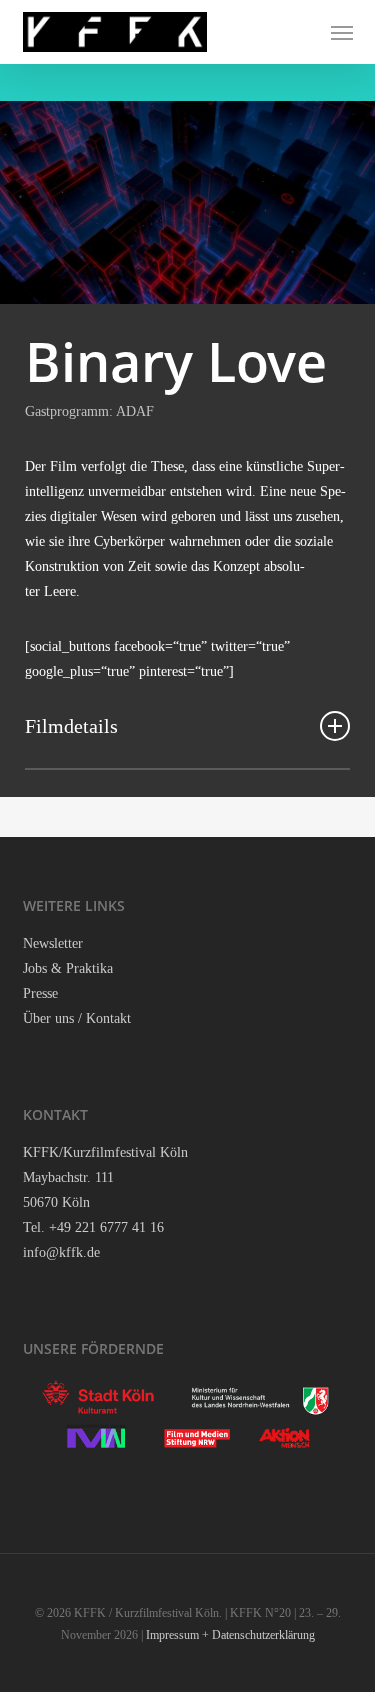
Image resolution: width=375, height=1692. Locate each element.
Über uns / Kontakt (77, 1018)
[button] (342, 32)
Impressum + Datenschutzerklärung (230, 1635)
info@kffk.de (61, 1252)
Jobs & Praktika (68, 968)
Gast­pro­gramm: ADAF (89, 411)
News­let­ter (53, 943)
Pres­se (40, 993)
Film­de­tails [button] (71, 726)
